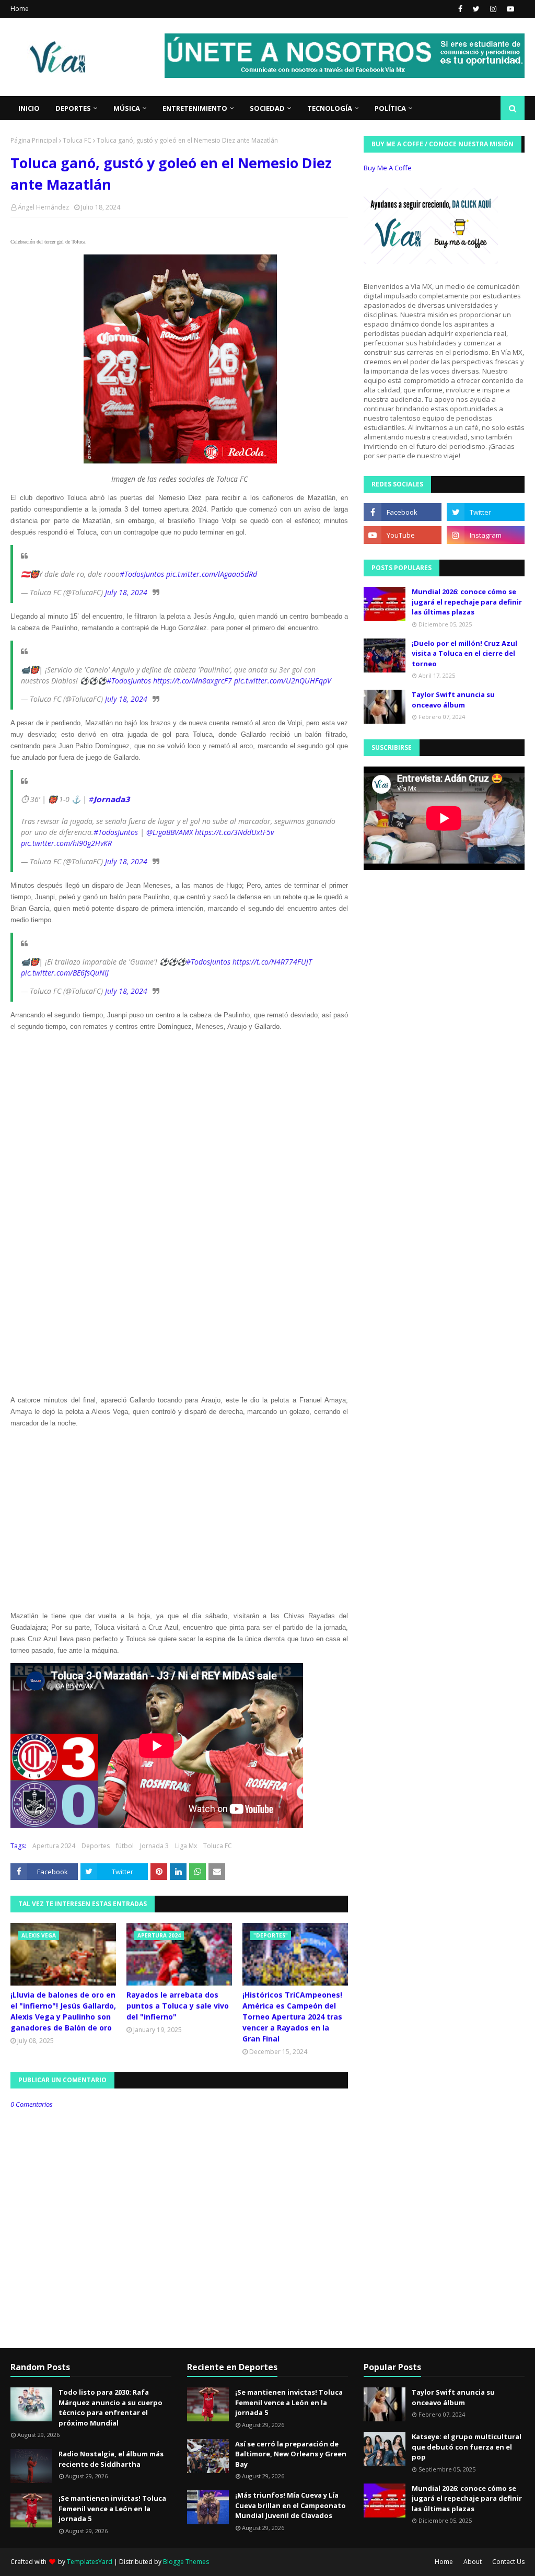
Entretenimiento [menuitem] (195, 108)
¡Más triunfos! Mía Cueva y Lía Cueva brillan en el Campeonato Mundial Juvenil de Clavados (290, 2505)
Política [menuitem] (390, 108)
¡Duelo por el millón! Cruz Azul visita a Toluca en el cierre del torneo (464, 653)
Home (20, 9)
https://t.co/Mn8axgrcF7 (193, 681)
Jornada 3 (154, 1846)
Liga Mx (186, 1846)
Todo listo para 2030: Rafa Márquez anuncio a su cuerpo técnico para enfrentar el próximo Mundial (111, 2407)
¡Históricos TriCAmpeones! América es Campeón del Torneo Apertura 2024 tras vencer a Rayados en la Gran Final (292, 2017)
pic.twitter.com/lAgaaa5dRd (212, 574)
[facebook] (460, 9)
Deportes (96, 1846)
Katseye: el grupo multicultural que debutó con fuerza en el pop (467, 2447)
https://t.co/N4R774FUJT (272, 962)
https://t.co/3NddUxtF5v (234, 832)
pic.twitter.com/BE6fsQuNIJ (65, 973)
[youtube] (509, 9)
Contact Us (508, 2562)
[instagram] (493, 9)
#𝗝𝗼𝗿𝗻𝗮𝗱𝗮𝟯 (109, 799)
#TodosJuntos (142, 574)
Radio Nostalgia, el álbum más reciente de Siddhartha (111, 2459)
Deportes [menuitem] (73, 108)
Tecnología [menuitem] (330, 108)
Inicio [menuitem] (29, 108)
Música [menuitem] (127, 108)
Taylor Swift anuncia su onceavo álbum (453, 700)
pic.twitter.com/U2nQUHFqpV (283, 681)
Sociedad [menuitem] (267, 108)
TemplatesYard (90, 2562)
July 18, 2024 (126, 592)
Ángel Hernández (43, 207)
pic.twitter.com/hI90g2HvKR (66, 843)
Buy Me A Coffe (388, 168)
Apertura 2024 (54, 1846)
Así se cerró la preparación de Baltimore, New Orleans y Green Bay (291, 2454)
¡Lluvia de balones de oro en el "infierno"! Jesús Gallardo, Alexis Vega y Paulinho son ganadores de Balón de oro (63, 2011)
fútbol (125, 1846)
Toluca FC (77, 140)
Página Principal (34, 140)
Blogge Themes (186, 2562)
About (473, 2562)
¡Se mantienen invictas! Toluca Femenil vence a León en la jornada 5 (112, 2508)
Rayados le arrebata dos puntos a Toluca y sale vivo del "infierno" (178, 2006)
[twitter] (476, 9)
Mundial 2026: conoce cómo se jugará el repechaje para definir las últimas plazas (467, 602)
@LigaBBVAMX (170, 832)
